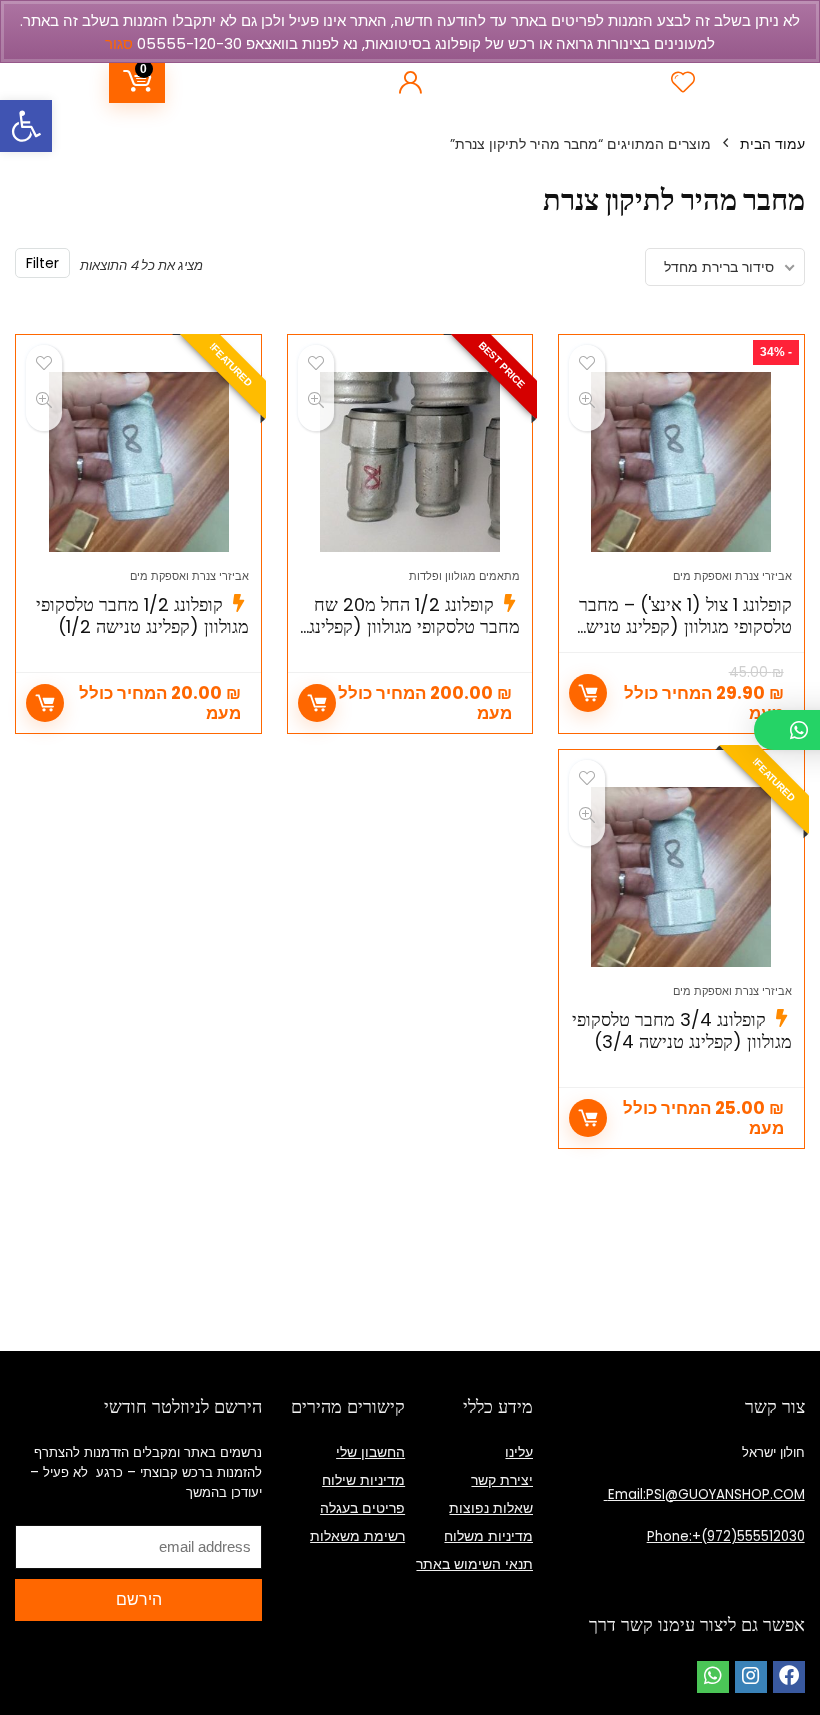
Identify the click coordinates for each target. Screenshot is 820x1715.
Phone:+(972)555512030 (726, 1536)
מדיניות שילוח (363, 1480)
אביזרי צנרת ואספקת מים (732, 576)
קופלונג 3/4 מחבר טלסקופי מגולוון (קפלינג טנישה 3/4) (682, 1030)
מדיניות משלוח (488, 1536)
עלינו (519, 1452)
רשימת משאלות (357, 1536)
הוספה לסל (588, 693)
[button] (26, 126)
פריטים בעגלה (362, 1508)
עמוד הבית (772, 144)
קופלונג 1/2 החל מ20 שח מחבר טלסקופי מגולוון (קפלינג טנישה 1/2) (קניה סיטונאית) (414, 626)
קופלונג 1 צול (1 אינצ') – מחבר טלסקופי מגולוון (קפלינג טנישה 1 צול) (684, 626)
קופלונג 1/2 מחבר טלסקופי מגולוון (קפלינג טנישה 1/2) (142, 615)
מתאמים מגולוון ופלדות (464, 576)
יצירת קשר (502, 1480)
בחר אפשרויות (317, 703)
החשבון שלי (370, 1452)
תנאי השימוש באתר (474, 1564)
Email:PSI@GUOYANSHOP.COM (704, 1494)
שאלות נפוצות (491, 1508)
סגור (119, 43)
